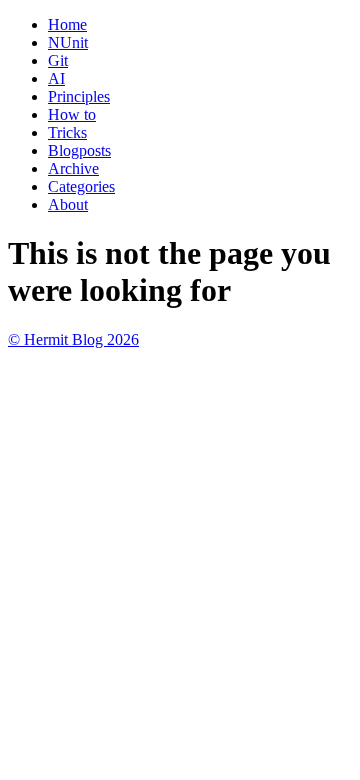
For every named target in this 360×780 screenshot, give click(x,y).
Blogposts (79, 150)
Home (67, 24)
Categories (81, 186)
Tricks (67, 132)
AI (56, 78)
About (68, 204)
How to (72, 114)
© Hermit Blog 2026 (73, 339)
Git (58, 60)
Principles (79, 96)
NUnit (68, 42)
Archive (73, 168)
